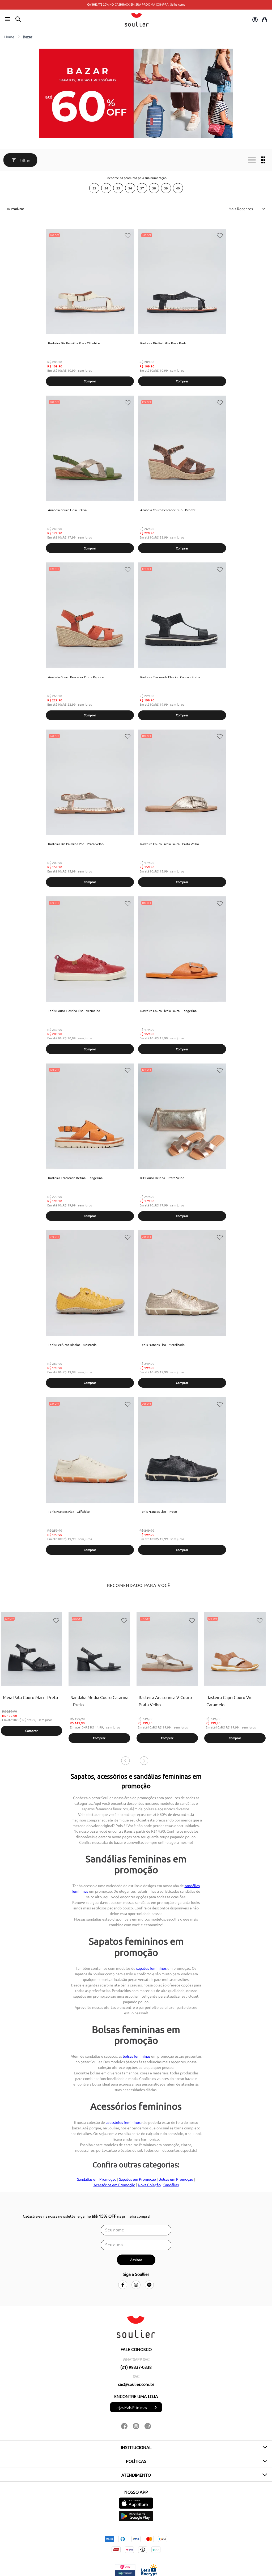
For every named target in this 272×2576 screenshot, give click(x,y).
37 (142, 188)
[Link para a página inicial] (9, 37)
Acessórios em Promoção (114, 2185)
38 (154, 188)
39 (166, 188)
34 (106, 188)
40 (178, 188)
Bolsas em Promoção (176, 2179)
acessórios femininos (123, 2122)
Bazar (27, 37)
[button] (7, 19)
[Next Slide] (144, 1753)
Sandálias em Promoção (97, 2179)
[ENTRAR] (254, 20)
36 (130, 188)
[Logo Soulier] (137, 20)
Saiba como (178, 4)
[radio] (252, 160)
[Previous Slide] (125, 1753)
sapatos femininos (151, 1968)
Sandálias (171, 2185)
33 (94, 188)
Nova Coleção (149, 2185)
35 (118, 188)
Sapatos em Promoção (137, 2179)
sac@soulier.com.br (136, 2384)
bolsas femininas (137, 2056)
